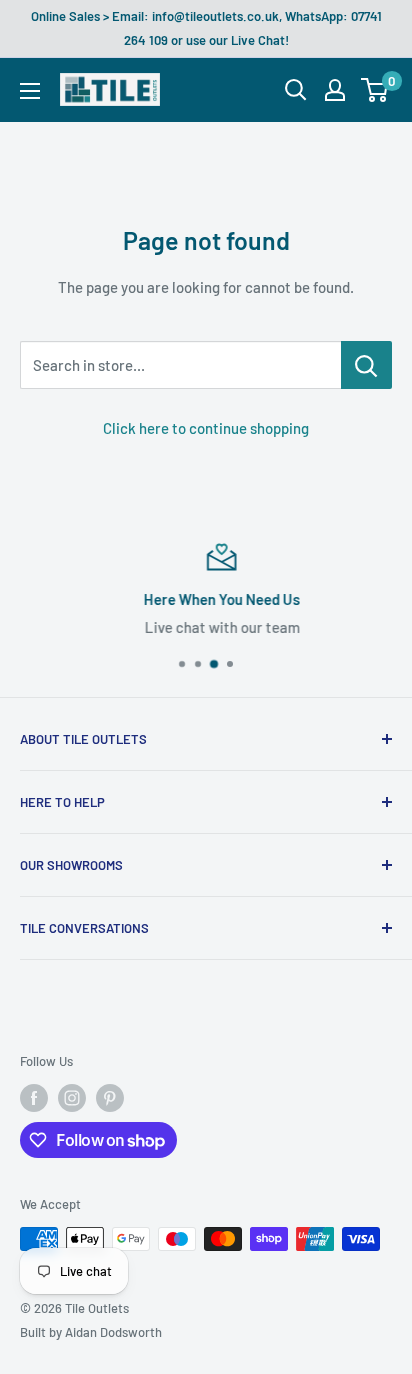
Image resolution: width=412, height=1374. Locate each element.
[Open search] (296, 90)
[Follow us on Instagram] (72, 1098)
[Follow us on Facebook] (34, 1098)
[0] (375, 90)
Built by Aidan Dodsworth (91, 1332)
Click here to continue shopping (206, 428)
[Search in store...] (366, 365)
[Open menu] (30, 91)
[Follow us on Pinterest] (110, 1098)
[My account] (335, 90)
